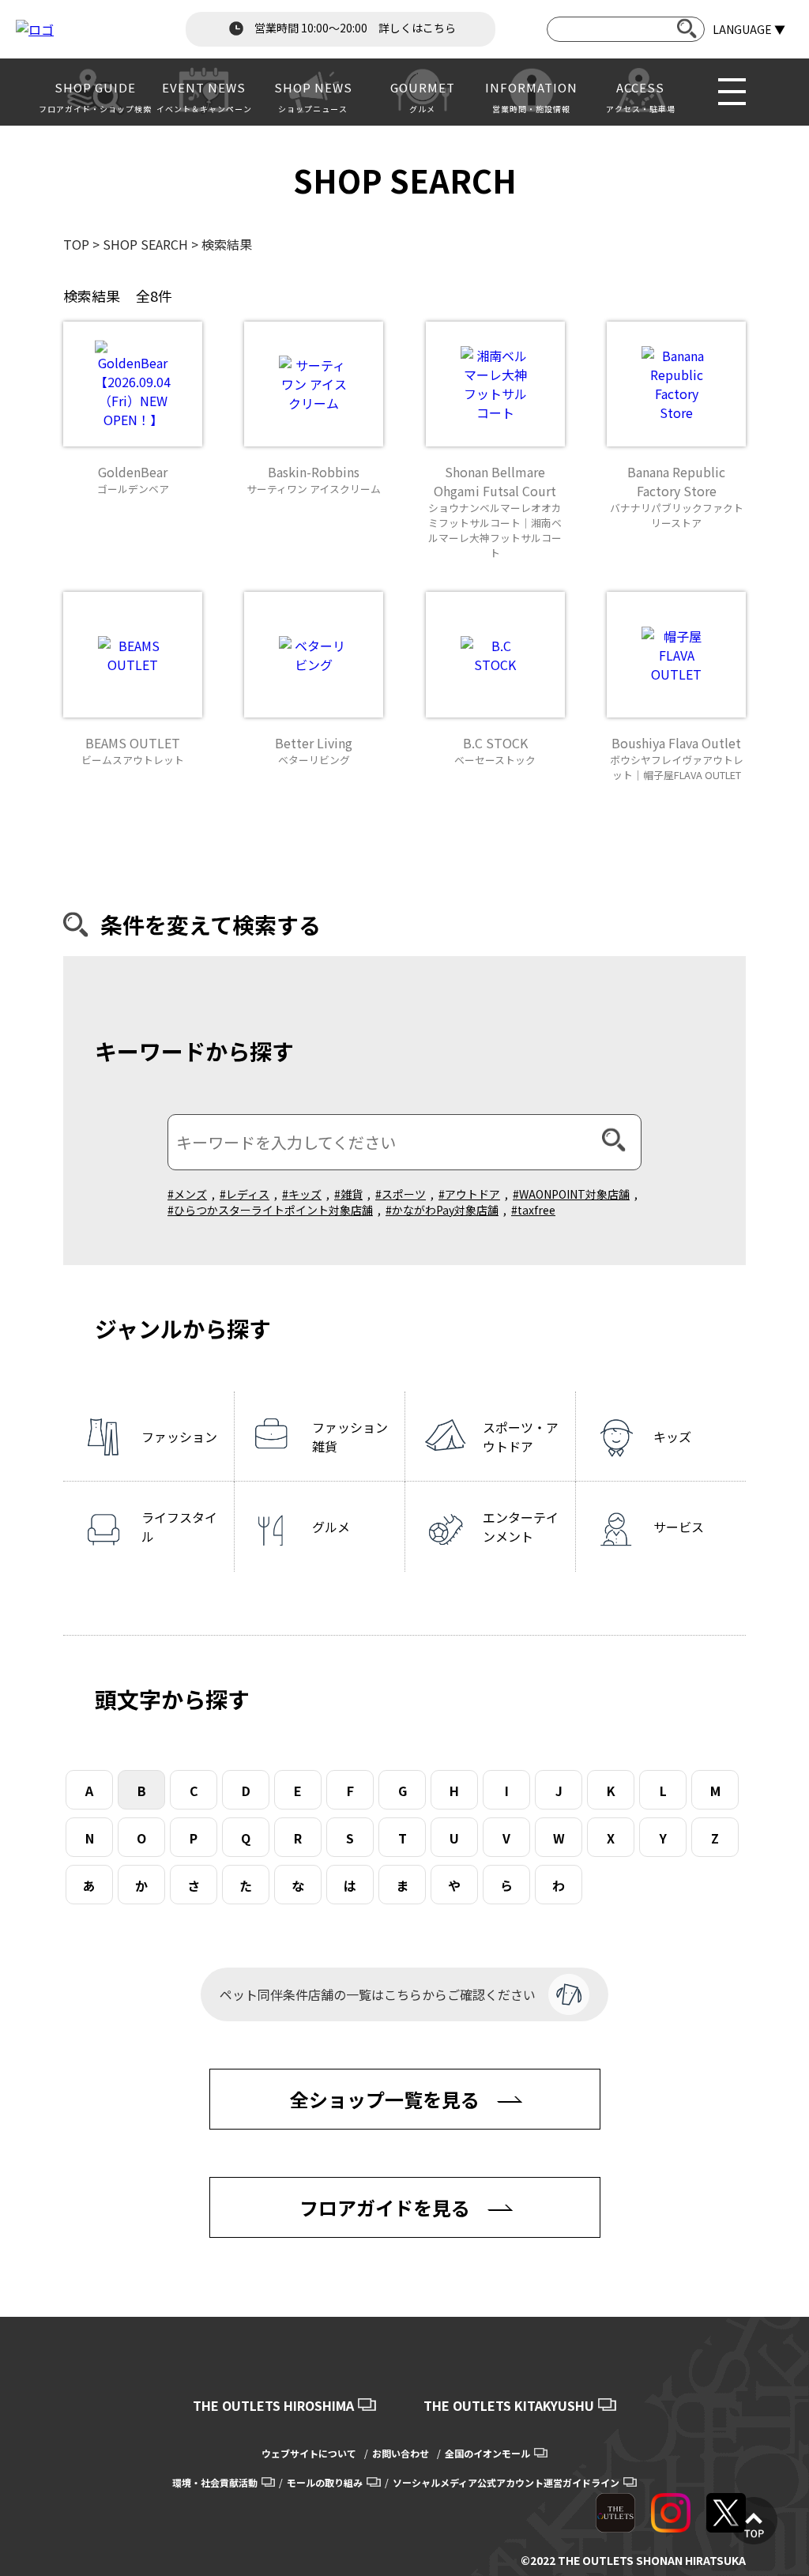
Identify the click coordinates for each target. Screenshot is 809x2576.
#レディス (245, 1194)
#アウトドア (469, 1194)
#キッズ (302, 1194)
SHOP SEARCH (145, 244)
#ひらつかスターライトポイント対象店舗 (270, 1210)
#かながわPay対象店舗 (442, 1210)
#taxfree (533, 1210)
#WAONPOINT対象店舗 (571, 1194)
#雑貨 (348, 1194)
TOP (76, 244)
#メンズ (187, 1194)
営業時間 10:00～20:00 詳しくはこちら (354, 28)
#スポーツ (401, 1194)
